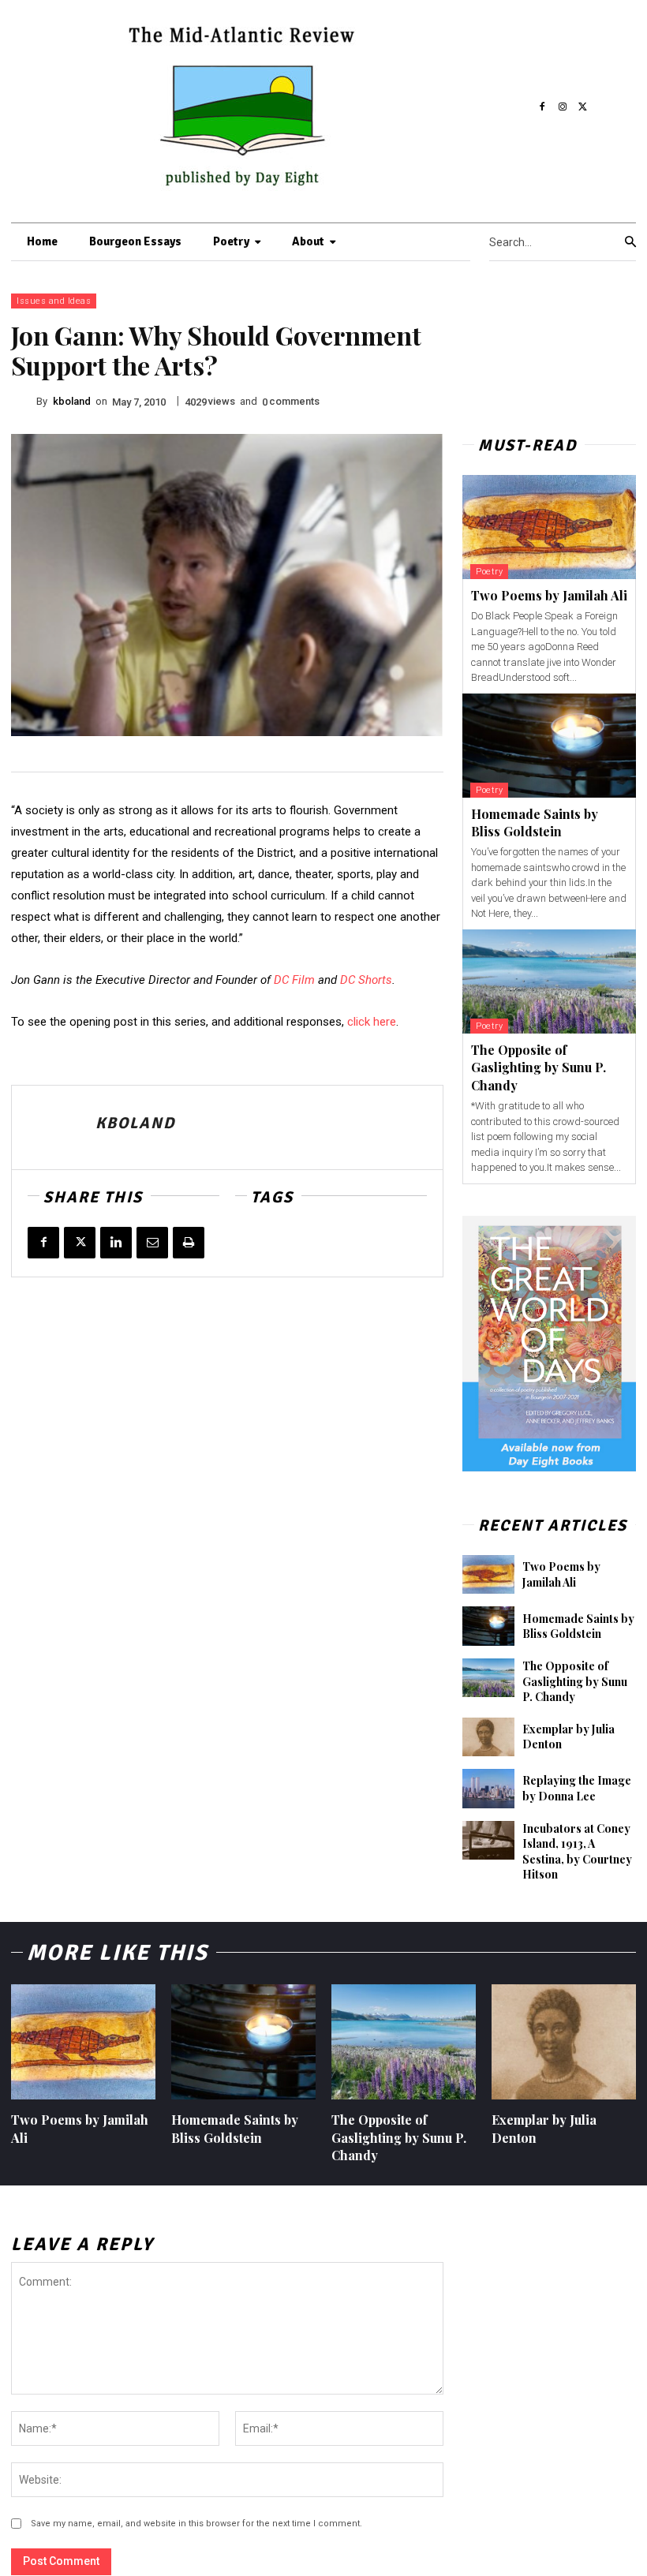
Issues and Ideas (54, 301)
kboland (72, 401)
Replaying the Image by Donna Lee (577, 1788)
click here (372, 1022)
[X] (583, 107)
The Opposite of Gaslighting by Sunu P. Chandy (539, 1067)
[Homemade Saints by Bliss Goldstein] (549, 746)
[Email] (152, 1243)
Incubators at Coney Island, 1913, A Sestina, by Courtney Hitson (577, 1852)
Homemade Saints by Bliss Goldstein (535, 823)
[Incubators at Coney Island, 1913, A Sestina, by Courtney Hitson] (488, 1841)
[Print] (189, 1243)
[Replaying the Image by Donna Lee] (488, 1789)
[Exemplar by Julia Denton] (488, 1737)
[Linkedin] (116, 1243)
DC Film (294, 980)
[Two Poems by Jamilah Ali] (549, 527)
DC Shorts (366, 980)
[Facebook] (543, 107)
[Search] (630, 242)
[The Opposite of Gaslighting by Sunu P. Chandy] (549, 981)
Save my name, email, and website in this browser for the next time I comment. (196, 2524)
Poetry (489, 572)
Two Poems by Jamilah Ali (549, 595)
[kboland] (24, 402)
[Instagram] (563, 107)
